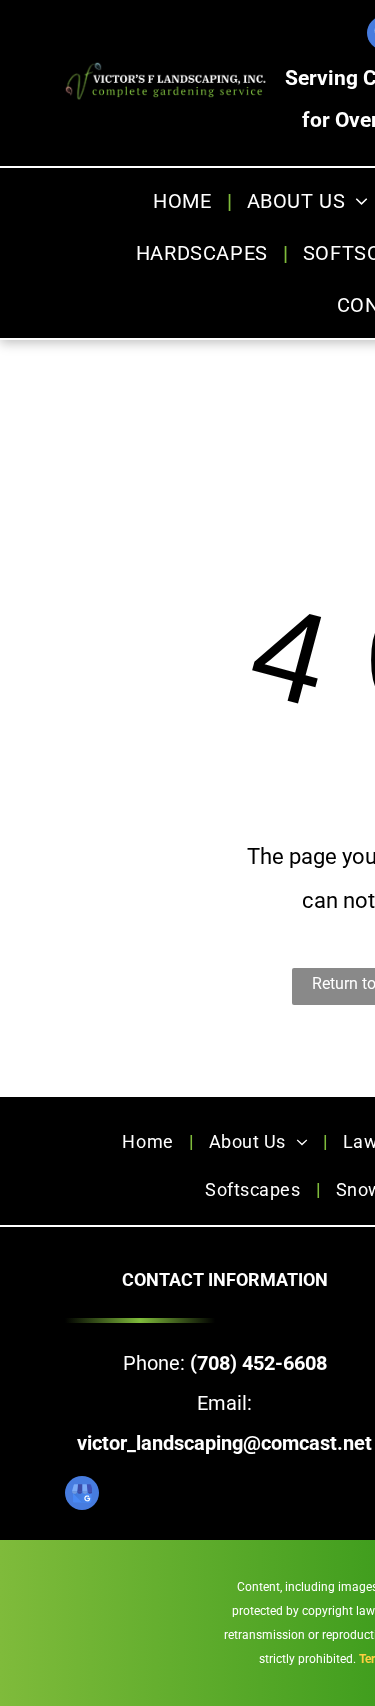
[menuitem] (184, 201)
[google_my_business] (82, 1495)
